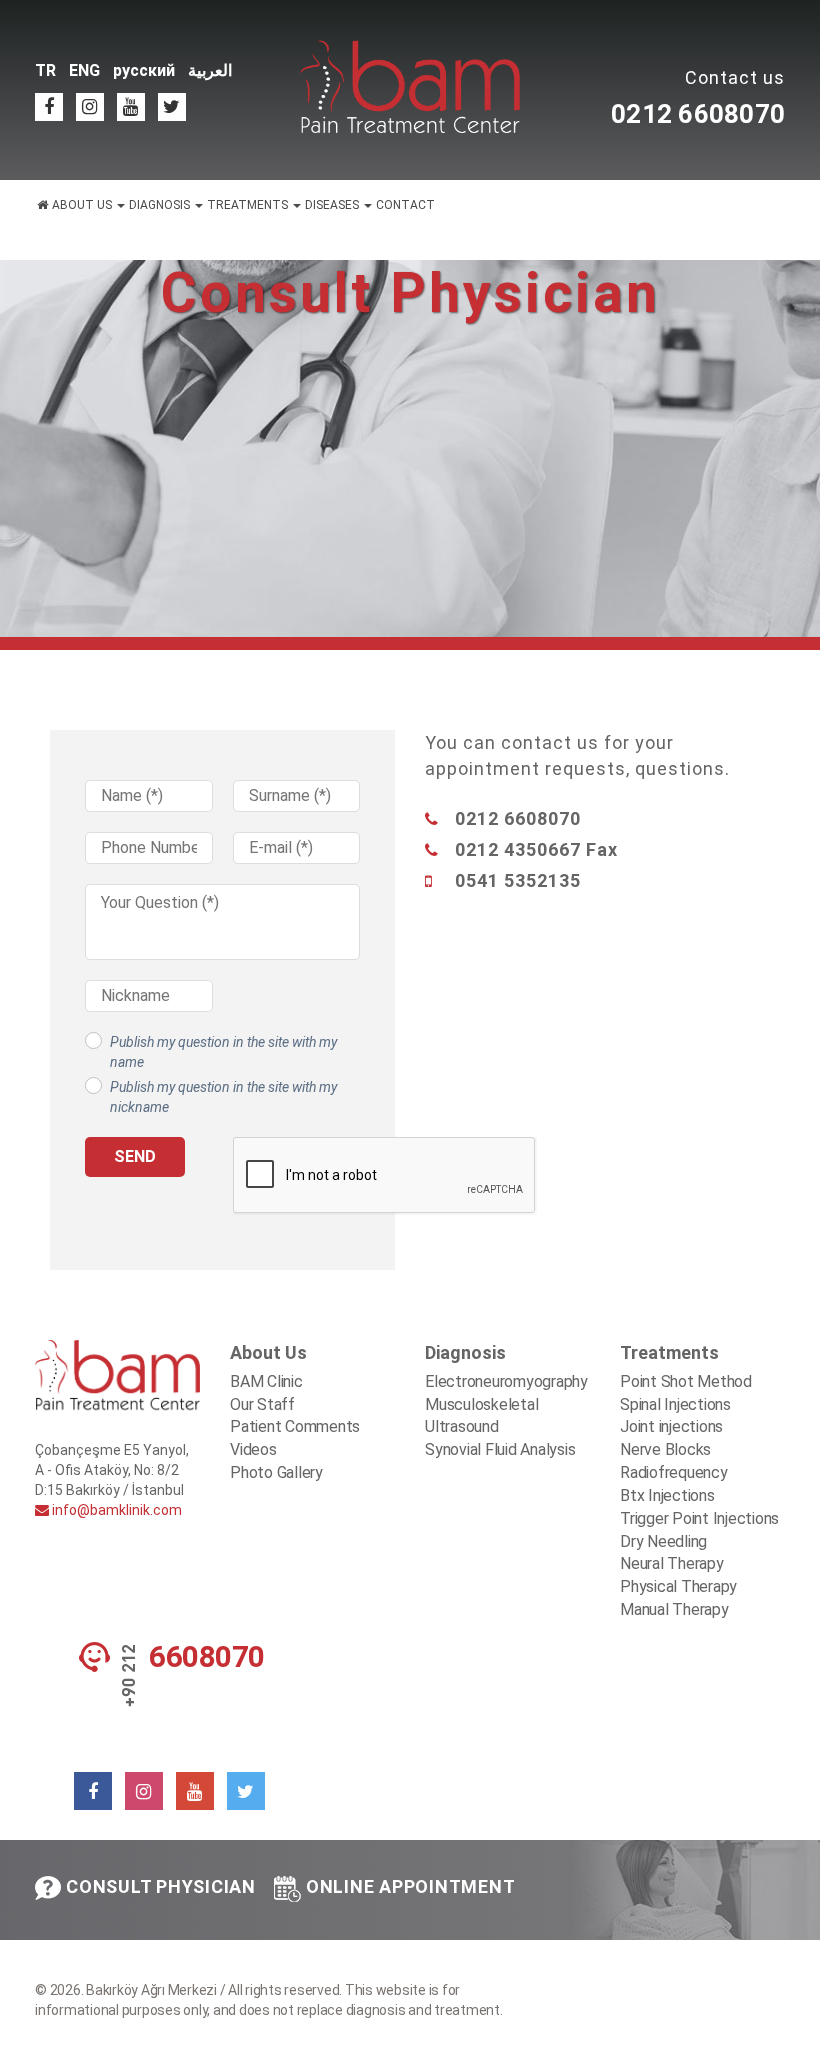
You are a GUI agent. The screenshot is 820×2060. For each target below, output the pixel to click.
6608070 (207, 1657)
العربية (210, 70)
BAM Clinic (266, 1381)
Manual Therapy (674, 1609)
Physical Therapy (678, 1586)
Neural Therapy (672, 1563)
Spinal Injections (675, 1404)
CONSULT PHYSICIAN (161, 1886)
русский (144, 70)
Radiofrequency (674, 1472)
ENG (84, 70)
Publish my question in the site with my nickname (223, 1097)
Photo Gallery (276, 1472)
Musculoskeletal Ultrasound (481, 1416)
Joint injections (671, 1426)
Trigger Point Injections (699, 1518)
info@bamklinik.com (115, 1510)
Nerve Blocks (665, 1449)
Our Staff (262, 1404)
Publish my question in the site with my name (223, 1052)
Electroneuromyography (506, 1381)
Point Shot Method (686, 1381)
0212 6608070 (698, 114)
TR (45, 70)
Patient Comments (295, 1426)
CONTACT (405, 205)
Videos (253, 1449)
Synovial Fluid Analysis (500, 1449)
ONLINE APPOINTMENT (411, 1886)
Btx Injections (667, 1495)
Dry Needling (663, 1541)
